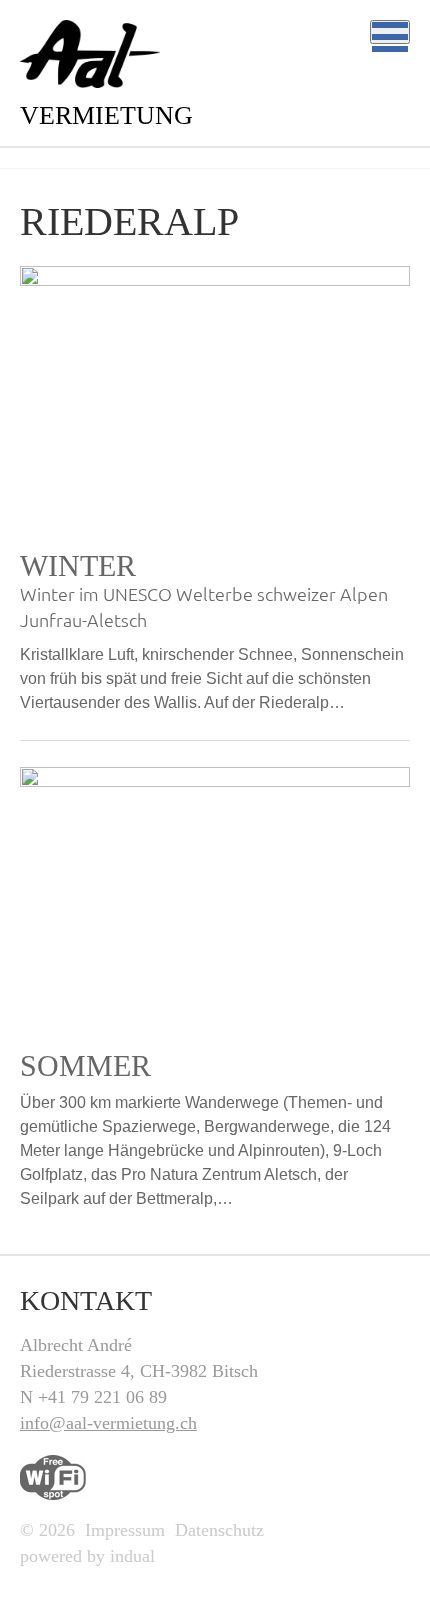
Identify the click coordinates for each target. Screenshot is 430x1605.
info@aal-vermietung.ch (108, 1423)
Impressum (125, 1530)
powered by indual (87, 1556)
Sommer (85, 1065)
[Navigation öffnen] (390, 32)
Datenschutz (219, 1530)
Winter (78, 565)
